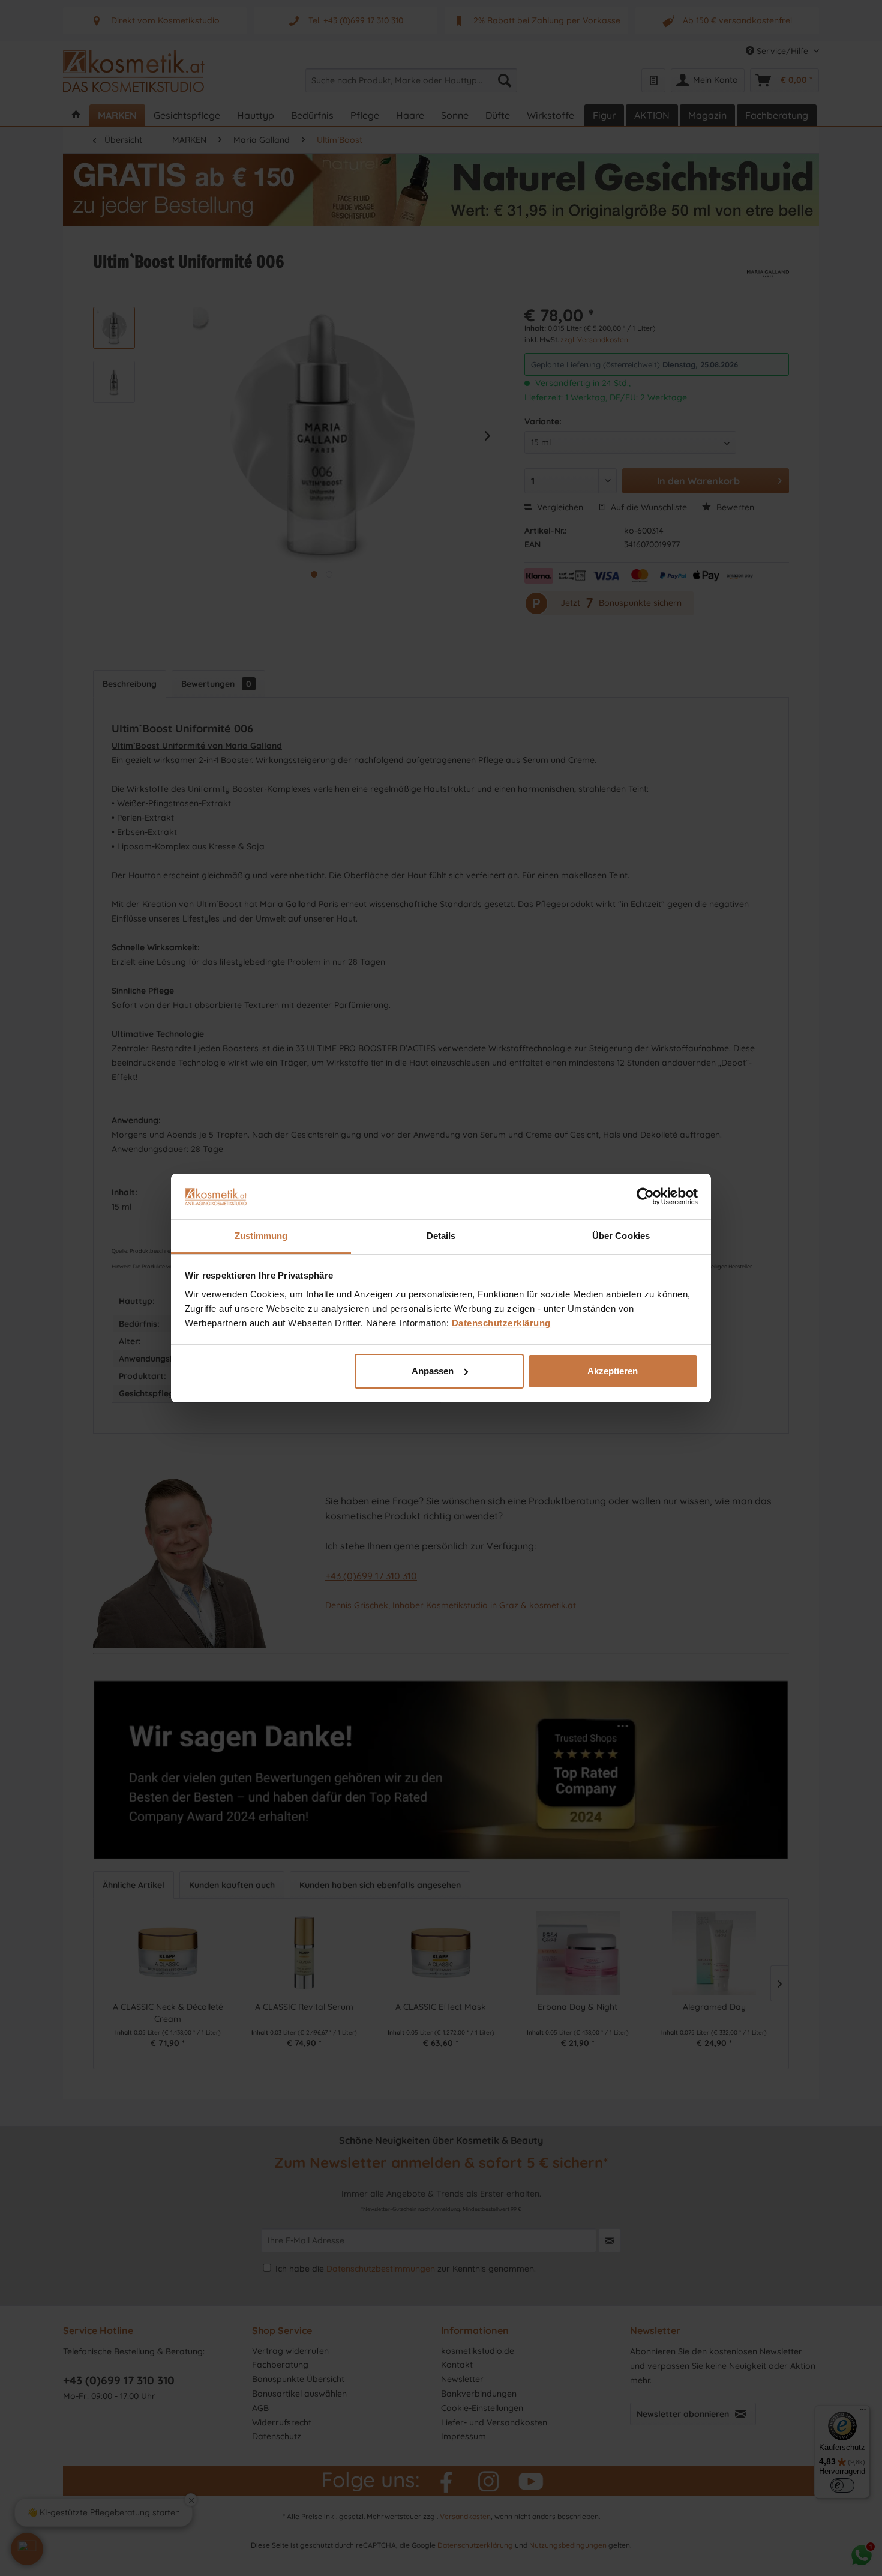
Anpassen (433, 1371)
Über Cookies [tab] (621, 1236)
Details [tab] (441, 1236)
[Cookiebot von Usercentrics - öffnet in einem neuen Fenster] (645, 1196)
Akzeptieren (613, 1371)
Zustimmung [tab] (261, 1236)
